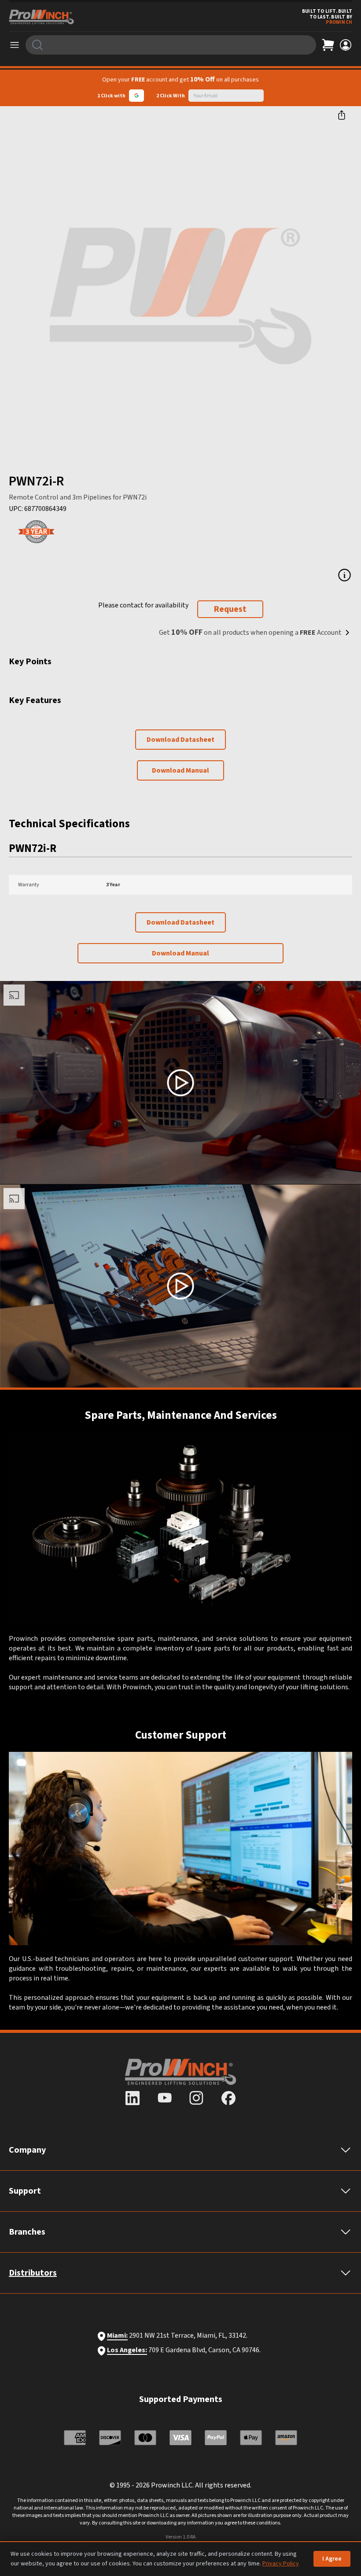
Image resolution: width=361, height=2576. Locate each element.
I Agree (332, 2559)
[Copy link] (342, 115)
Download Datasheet (180, 740)
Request (230, 609)
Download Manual (180, 770)
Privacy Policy (281, 2564)
